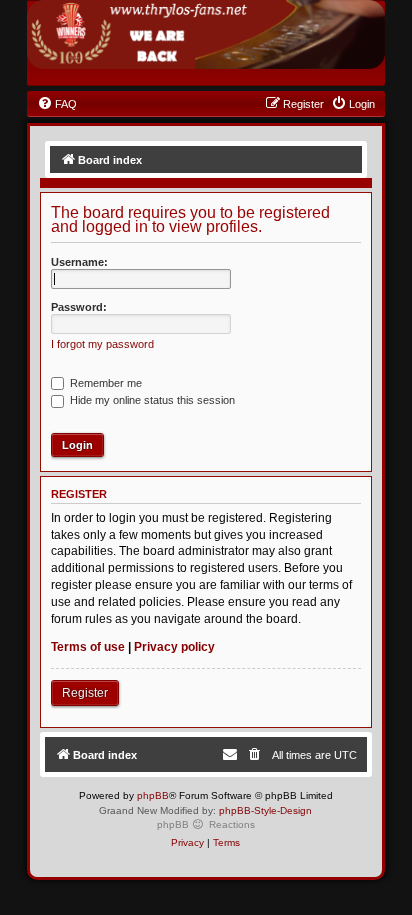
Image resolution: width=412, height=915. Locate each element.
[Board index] (205, 34)
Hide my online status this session (151, 400)
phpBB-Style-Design (265, 810)
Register (85, 693)
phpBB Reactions (206, 824)
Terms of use (88, 647)
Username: (79, 262)
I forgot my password (102, 344)
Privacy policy (174, 647)
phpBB (153, 795)
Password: (79, 307)
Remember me (104, 383)
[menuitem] (57, 104)
